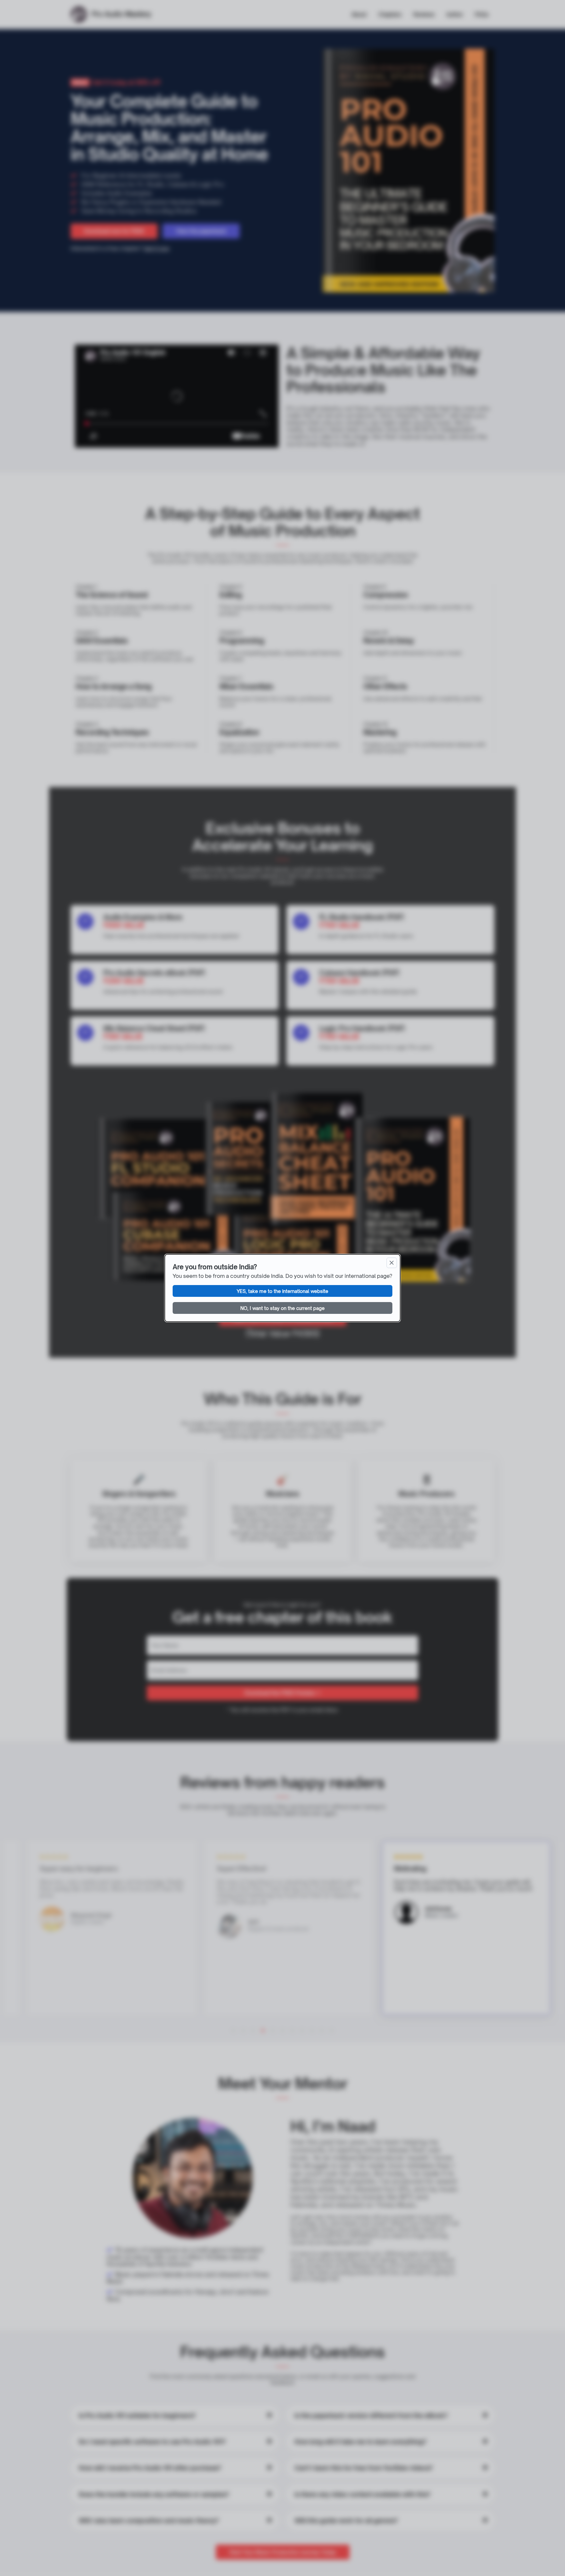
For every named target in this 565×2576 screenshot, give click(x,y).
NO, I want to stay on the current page (282, 1308)
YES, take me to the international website (282, 1291)
